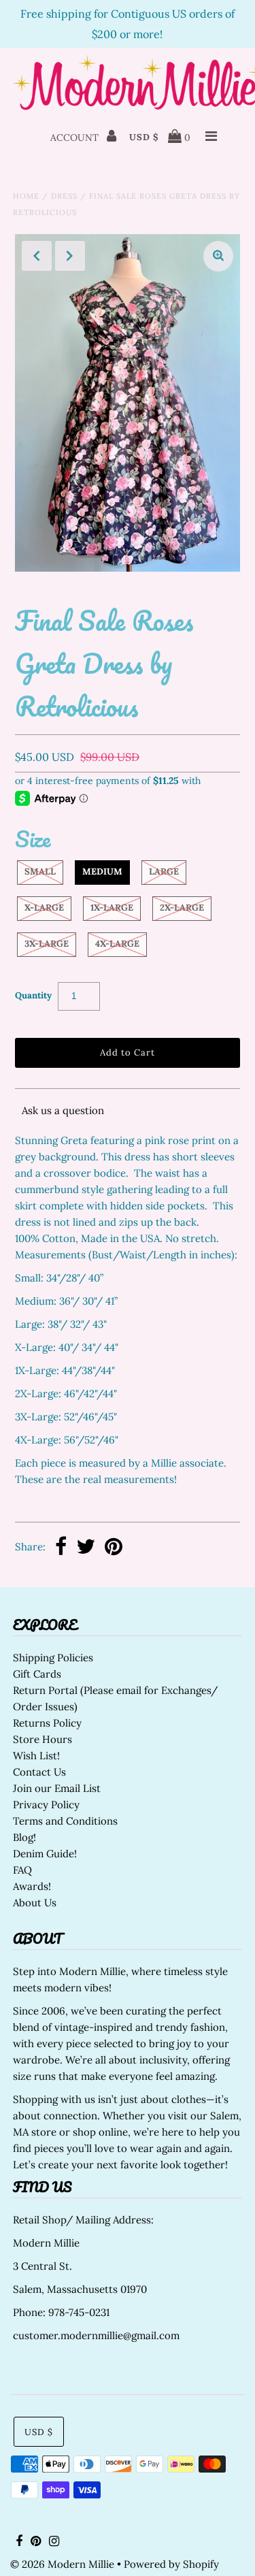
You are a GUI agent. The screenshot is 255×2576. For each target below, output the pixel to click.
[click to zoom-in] (218, 256)
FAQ (22, 1870)
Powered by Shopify (171, 2564)
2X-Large (182, 908)
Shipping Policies (53, 1658)
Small (40, 871)
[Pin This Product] (114, 1548)
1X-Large (112, 908)
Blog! (24, 1837)
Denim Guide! (45, 1854)
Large (164, 871)
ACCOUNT (76, 137)
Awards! (32, 1886)
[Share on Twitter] (86, 1548)
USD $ (144, 137)
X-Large (44, 908)
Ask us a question (63, 1110)
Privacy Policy (46, 1805)
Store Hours (42, 1739)
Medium (102, 871)
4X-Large (117, 944)
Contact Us (39, 1772)
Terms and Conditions (65, 1821)
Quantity (33, 995)
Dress (64, 196)
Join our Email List (57, 1788)
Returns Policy (47, 1723)
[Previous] (37, 256)
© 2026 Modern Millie (62, 2564)
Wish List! (36, 1756)
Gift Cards (37, 1674)
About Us (35, 1903)
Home (26, 196)
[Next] (70, 256)
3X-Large (47, 944)
